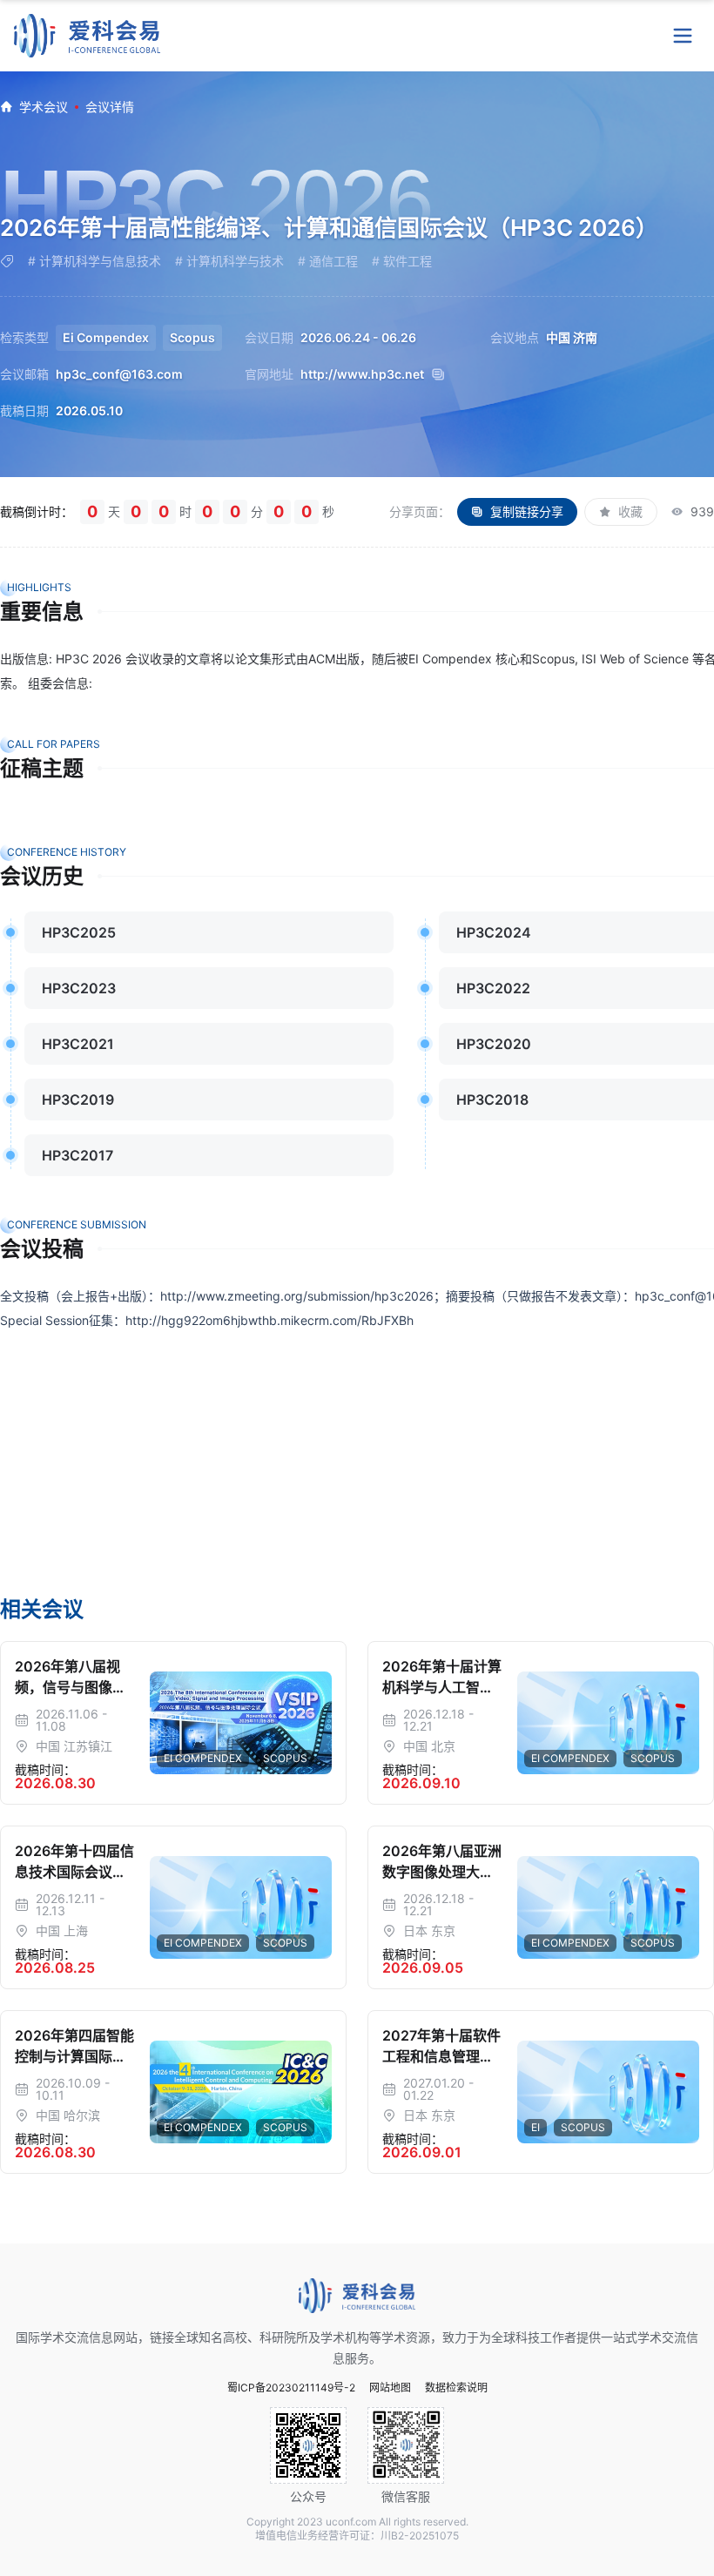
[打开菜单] (683, 36)
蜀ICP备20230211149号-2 (291, 2388)
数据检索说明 (456, 2388)
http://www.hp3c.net (362, 374)
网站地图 (390, 2388)
